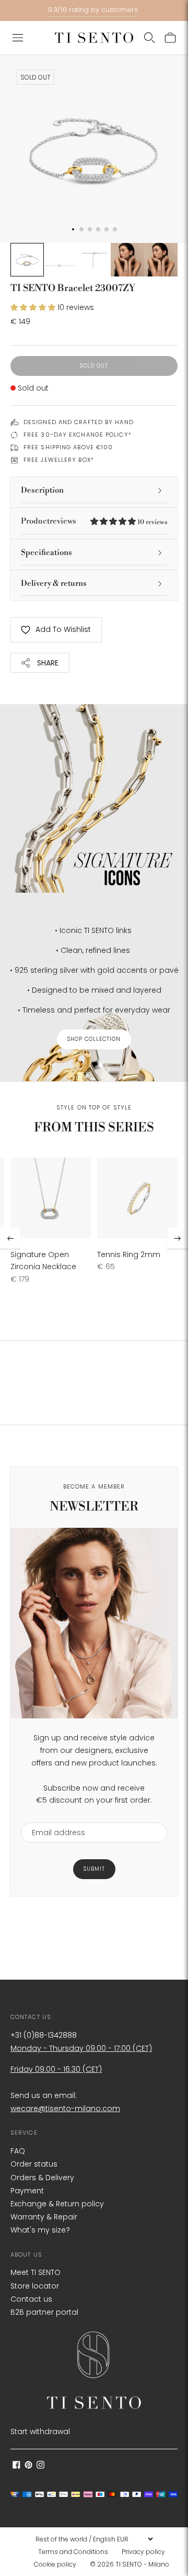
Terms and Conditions (73, 2552)
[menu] (94, 2539)
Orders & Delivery (42, 2178)
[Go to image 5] (161, 260)
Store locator (35, 2286)
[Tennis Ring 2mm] (137, 1198)
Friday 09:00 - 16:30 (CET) (56, 2069)
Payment (27, 2191)
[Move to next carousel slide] (178, 1238)
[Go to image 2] (61, 260)
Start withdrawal (40, 2431)
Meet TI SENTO (36, 2272)
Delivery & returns (54, 584)
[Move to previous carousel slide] (10, 1238)
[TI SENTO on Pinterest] (28, 2466)
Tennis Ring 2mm (129, 1254)
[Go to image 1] (27, 260)
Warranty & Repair (44, 2217)
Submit (94, 1869)
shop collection (94, 1039)
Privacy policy (143, 2552)
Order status (34, 2164)
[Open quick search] (149, 38)
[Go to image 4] (127, 260)
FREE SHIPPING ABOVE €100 (68, 447)
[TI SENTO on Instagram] (40, 2466)
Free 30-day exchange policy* (78, 435)
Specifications (46, 553)
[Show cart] (170, 38)
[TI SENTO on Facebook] (16, 2466)
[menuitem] (76, 2552)
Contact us (31, 2299)
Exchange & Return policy (57, 2204)
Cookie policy (55, 2564)
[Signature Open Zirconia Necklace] (51, 1198)
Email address (54, 1816)
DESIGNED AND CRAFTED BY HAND (79, 422)
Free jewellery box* (59, 460)
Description (42, 490)
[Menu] (18, 38)
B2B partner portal (44, 2312)
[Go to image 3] (94, 260)
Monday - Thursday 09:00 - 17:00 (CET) (81, 2048)
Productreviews (94, 521)
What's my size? (40, 2230)
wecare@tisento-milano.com (65, 2108)
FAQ (18, 2151)
